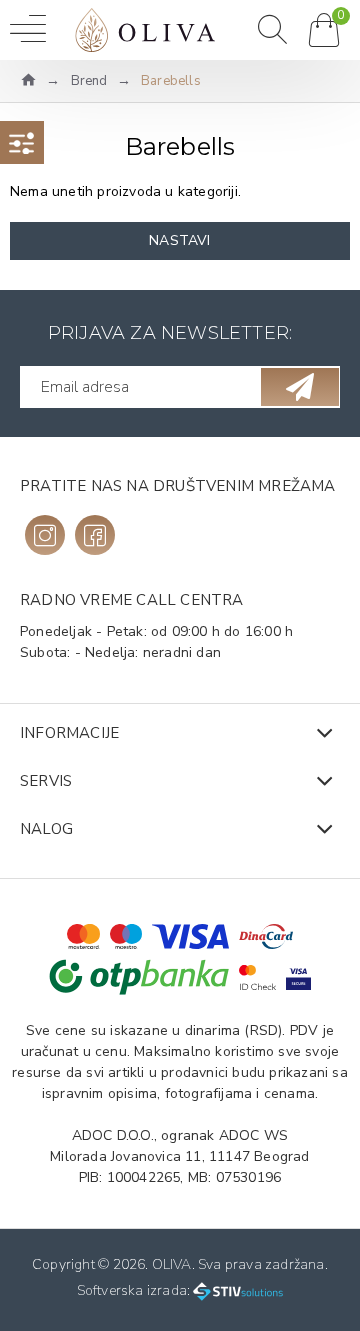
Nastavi (179, 240)
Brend (89, 81)
